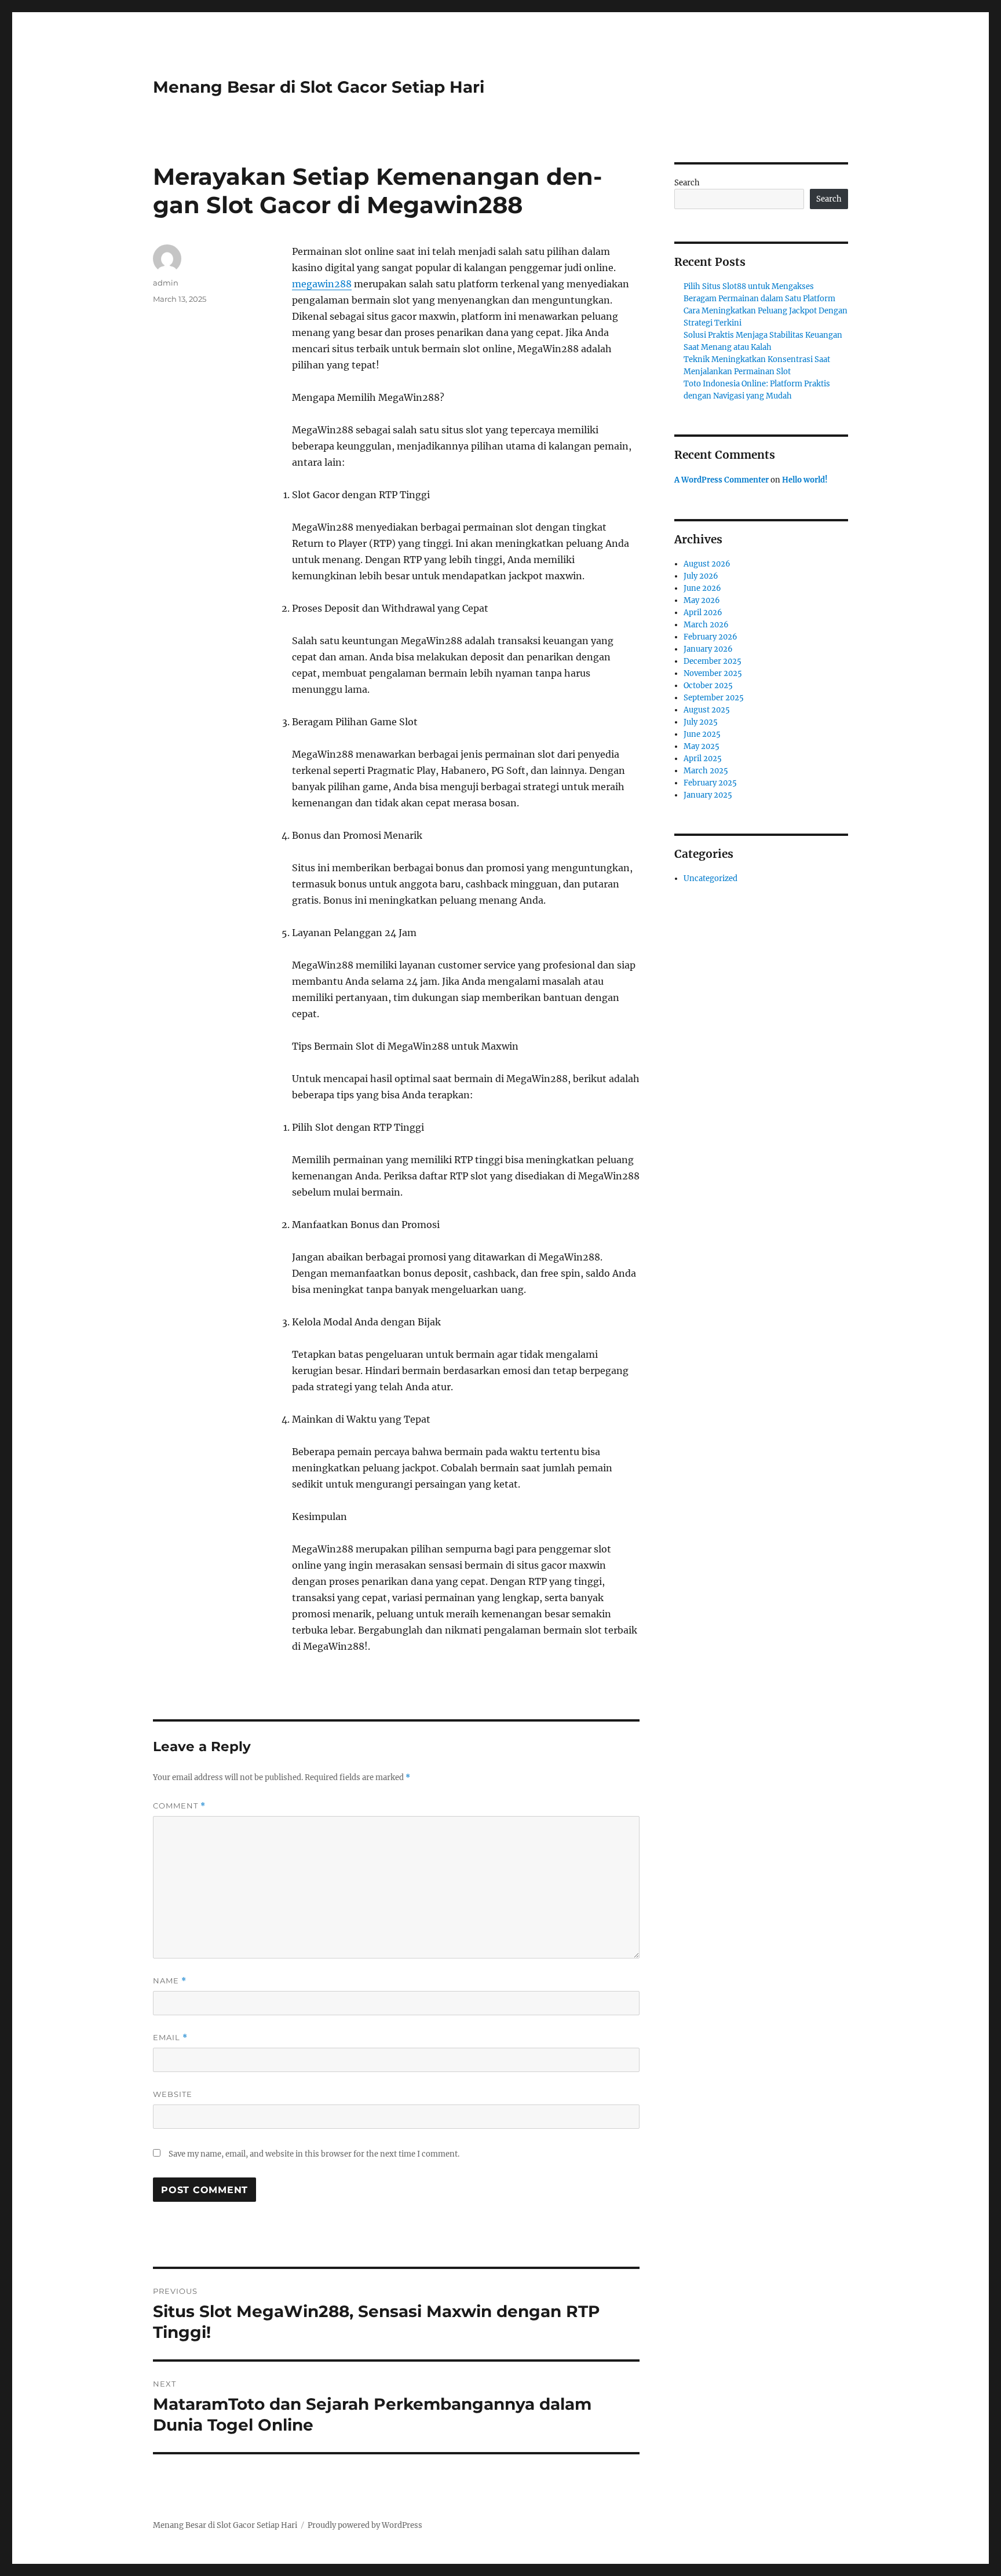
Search (687, 183)
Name (170, 1981)
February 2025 (710, 783)
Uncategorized (710, 878)
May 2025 (702, 746)
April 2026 (703, 613)
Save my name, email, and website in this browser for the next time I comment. (314, 2154)
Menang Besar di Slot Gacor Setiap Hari (319, 87)
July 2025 (701, 722)
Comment (179, 1806)
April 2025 (703, 759)
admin (166, 283)
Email (170, 2038)
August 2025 (707, 710)
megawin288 (322, 284)
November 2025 (713, 673)
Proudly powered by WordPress (365, 2525)
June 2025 (702, 734)
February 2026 (710, 637)
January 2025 (708, 795)
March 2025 (706, 771)
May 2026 (702, 600)
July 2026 (701, 576)
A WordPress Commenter (721, 480)
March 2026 (706, 625)
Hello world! (805, 480)
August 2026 (707, 564)
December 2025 (713, 661)
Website (173, 2094)
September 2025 (714, 698)
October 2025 (708, 686)
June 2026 (702, 588)
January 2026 (708, 649)
